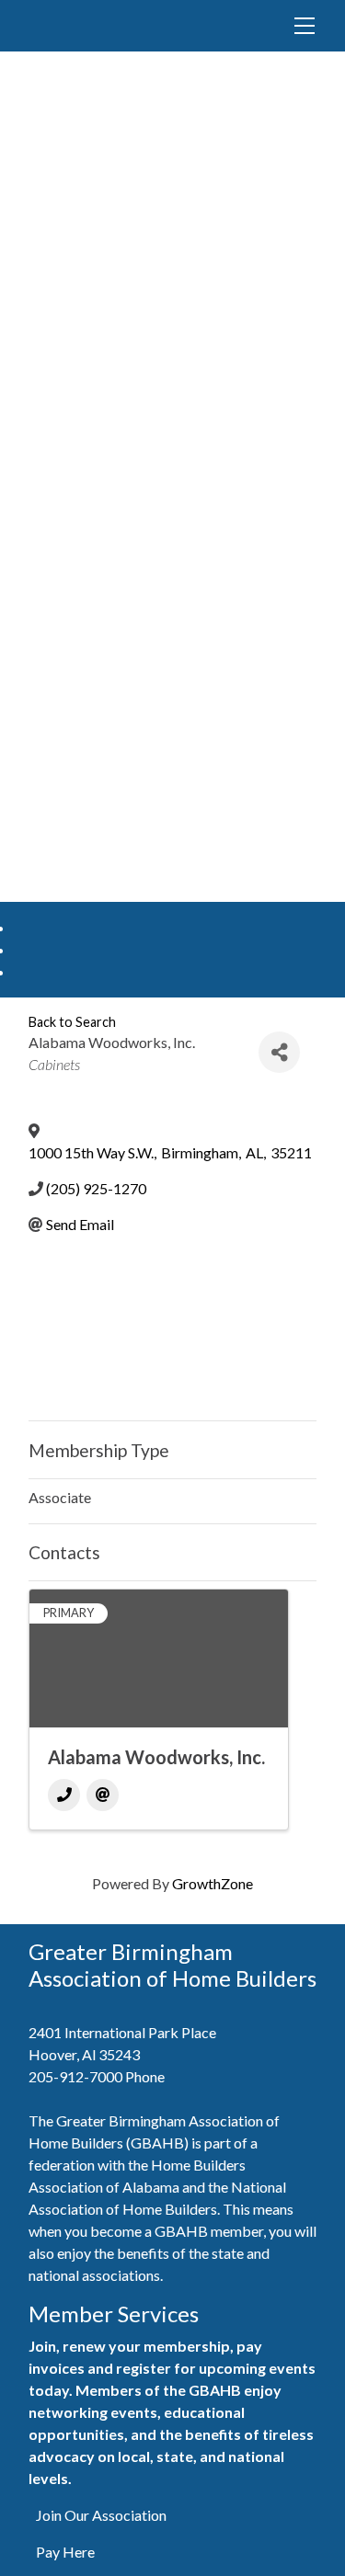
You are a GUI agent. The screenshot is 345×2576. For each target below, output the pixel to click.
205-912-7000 (75, 2076)
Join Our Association (101, 2515)
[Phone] (64, 1795)
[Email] (103, 1795)
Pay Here (65, 2552)
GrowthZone (213, 1883)
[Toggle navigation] (305, 26)
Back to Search (72, 1022)
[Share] (279, 1052)
